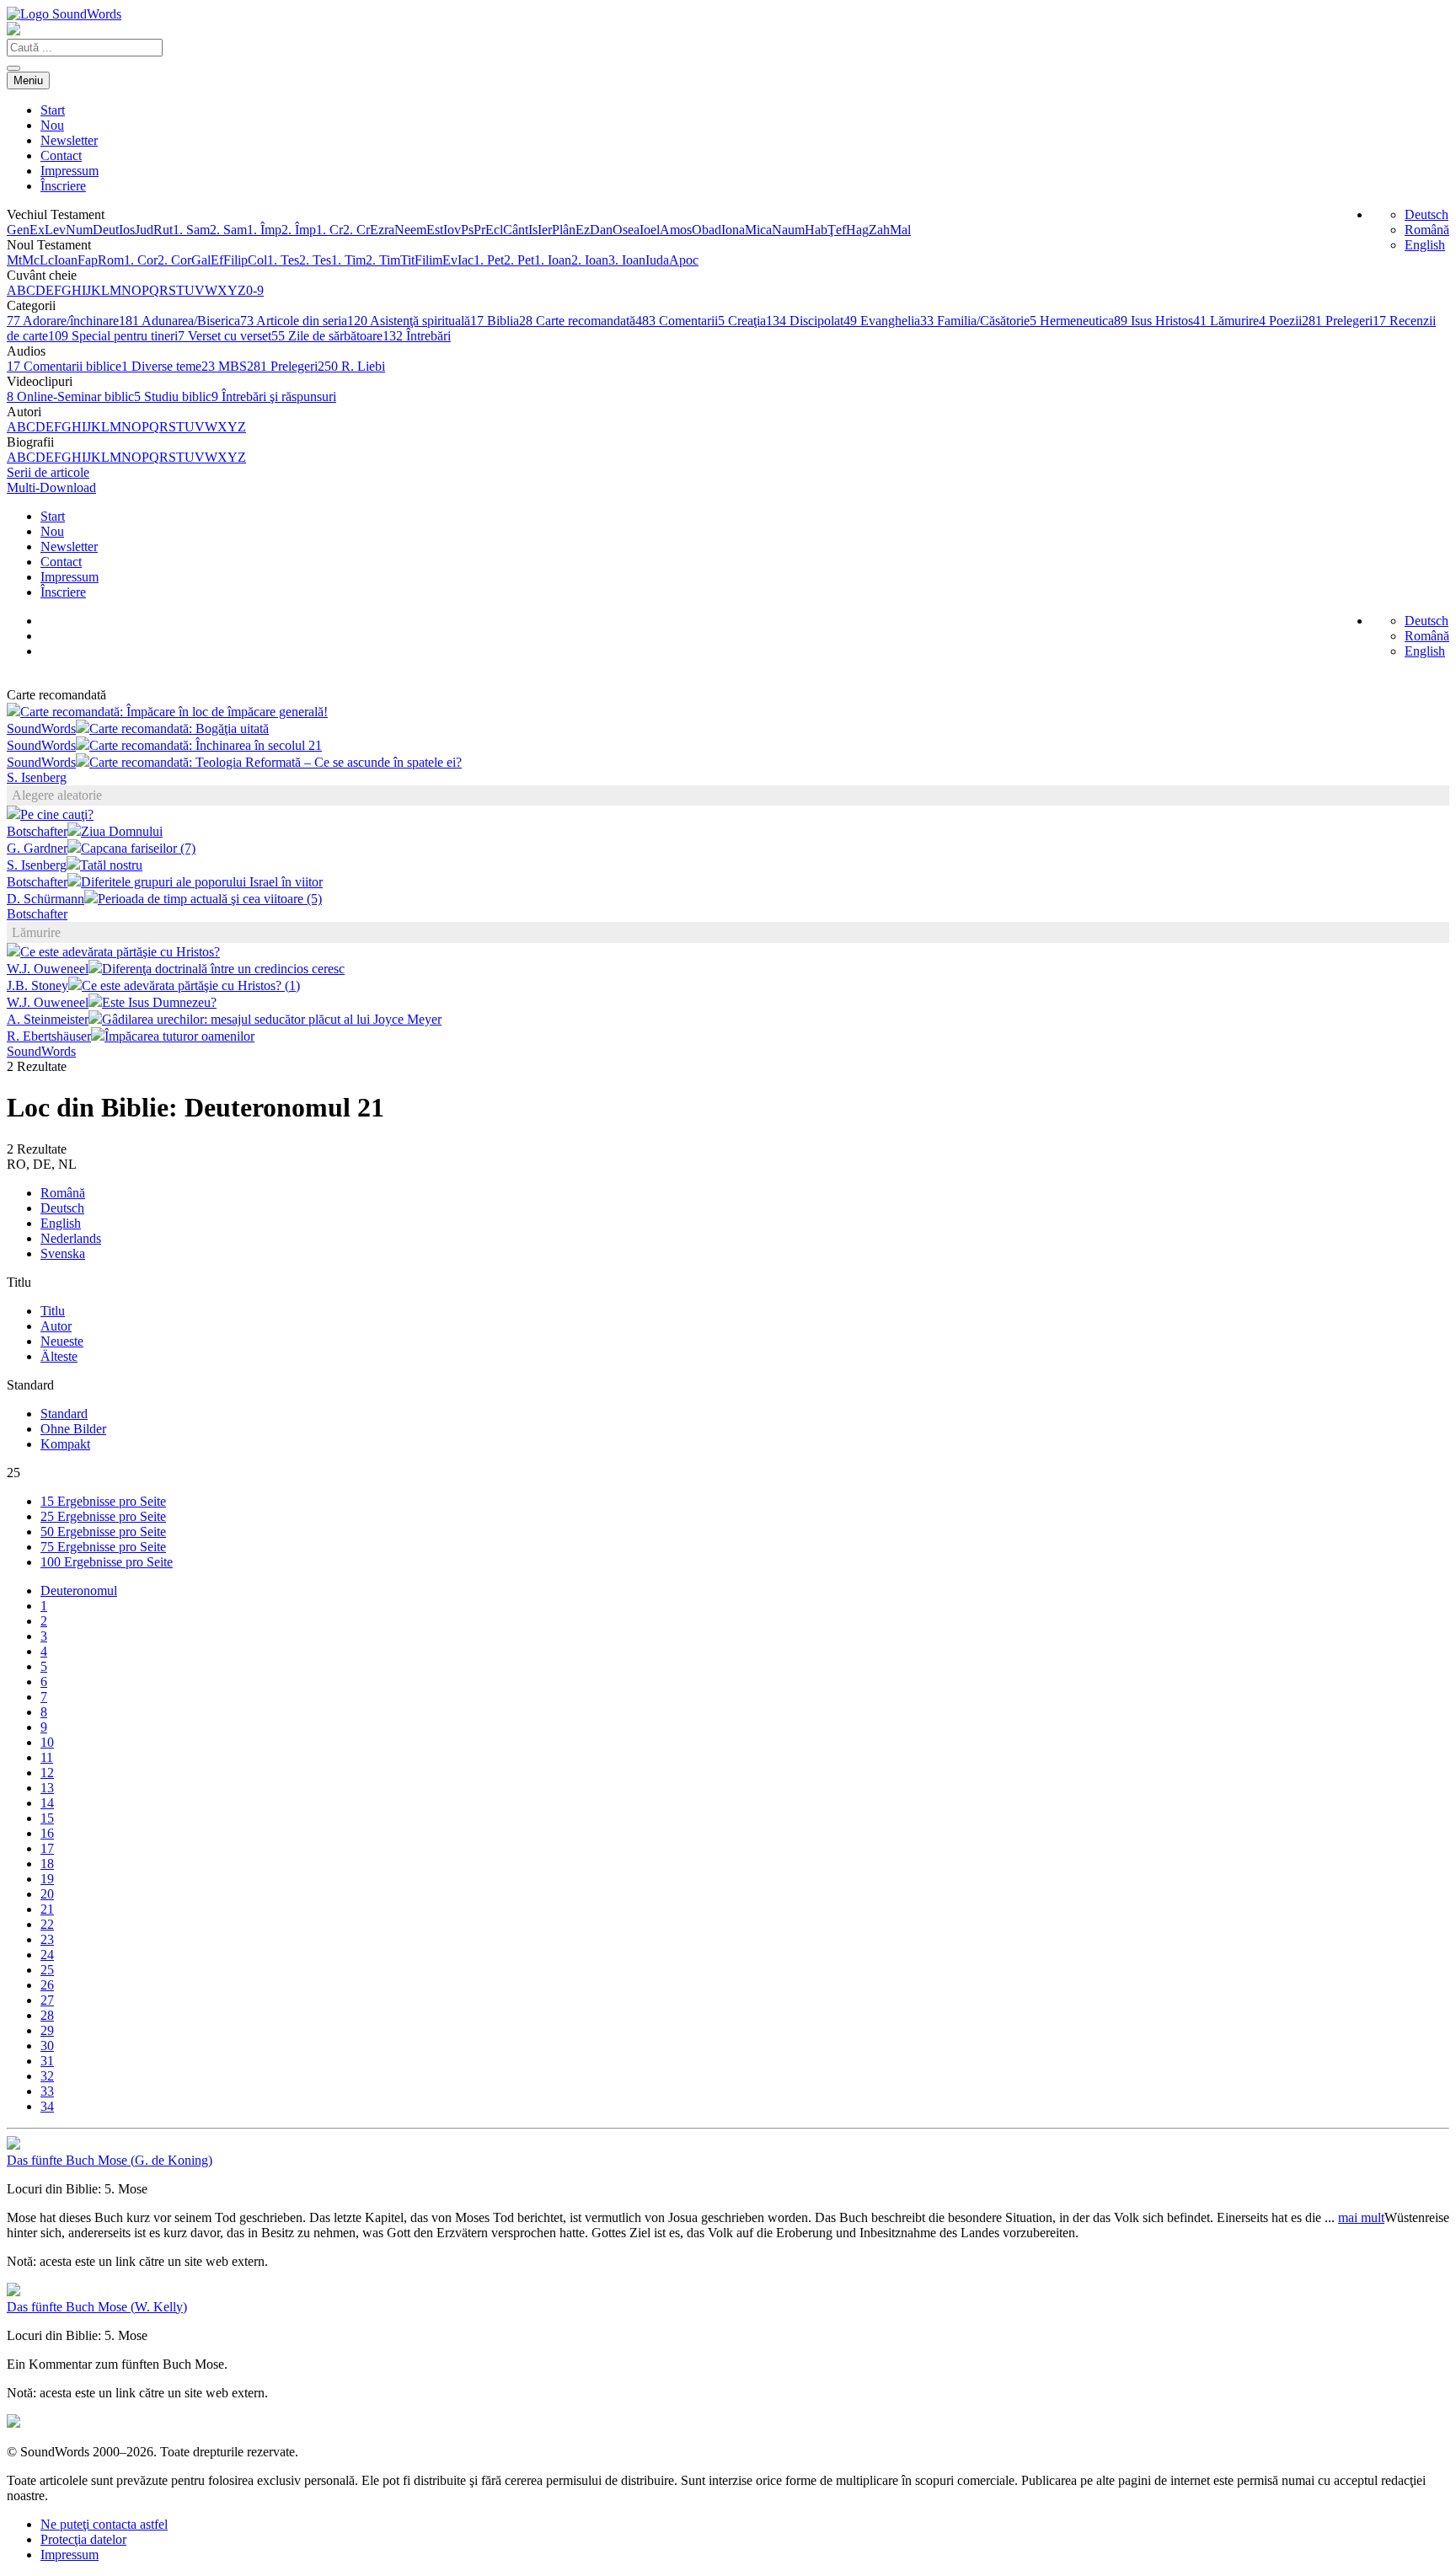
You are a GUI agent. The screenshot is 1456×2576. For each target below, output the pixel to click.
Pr (479, 230)
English (1425, 245)
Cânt (516, 230)
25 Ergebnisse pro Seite (103, 1516)
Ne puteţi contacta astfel (104, 2524)
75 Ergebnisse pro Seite (103, 1547)
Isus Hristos (1154, 321)
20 (47, 1894)
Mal (900, 230)
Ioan (66, 260)
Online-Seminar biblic (70, 396)
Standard (64, 1414)
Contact (61, 155)
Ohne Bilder (73, 1429)
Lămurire (1226, 321)
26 (47, 1985)
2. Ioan (590, 260)
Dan (601, 230)
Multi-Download (51, 487)
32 (47, 2076)
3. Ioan (627, 260)
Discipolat (805, 321)
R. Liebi (351, 366)
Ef (217, 260)
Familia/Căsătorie (975, 321)
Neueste (62, 1341)
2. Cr (356, 230)
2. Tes (315, 260)
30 (47, 2046)
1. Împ (264, 230)
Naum (788, 230)
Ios (127, 230)
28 (47, 2015)
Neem (410, 230)
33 (47, 2091)
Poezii (1280, 321)
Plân (564, 230)
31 (47, 2061)
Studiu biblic (173, 396)
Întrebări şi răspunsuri (274, 396)
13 (47, 1788)
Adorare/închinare (63, 321)
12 (47, 1773)
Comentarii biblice (64, 366)
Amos (676, 230)
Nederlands (71, 1238)
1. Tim (348, 260)
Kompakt (65, 1444)
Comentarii (677, 321)
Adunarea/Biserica (179, 321)
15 (47, 1818)
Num (79, 230)
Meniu (28, 80)
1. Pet (489, 260)
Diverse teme (161, 366)
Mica (758, 230)
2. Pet (519, 260)
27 (47, 2000)
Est (435, 230)
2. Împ (299, 230)
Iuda (657, 260)
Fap (88, 260)
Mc (31, 260)
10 (47, 1742)
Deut (106, 230)
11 (47, 1757)
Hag (857, 230)
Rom (111, 260)
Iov (452, 230)
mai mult (1361, 2217)
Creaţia (742, 321)
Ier (545, 230)
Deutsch (1427, 214)
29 (47, 2030)
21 (47, 1909)
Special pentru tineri (113, 336)
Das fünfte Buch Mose (110, 2160)
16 (47, 1833)
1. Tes (283, 260)
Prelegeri (1337, 321)
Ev (450, 260)
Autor (56, 1326)
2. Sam (228, 230)
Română (1427, 230)
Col (257, 260)
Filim (428, 260)
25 (47, 1970)
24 (47, 1955)
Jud (144, 230)
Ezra (382, 230)
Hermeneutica (1072, 321)
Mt (14, 260)
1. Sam (191, 230)
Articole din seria (294, 321)
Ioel (650, 230)
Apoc (684, 260)
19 (47, 1879)
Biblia (495, 321)
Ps (467, 230)
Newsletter (69, 140)
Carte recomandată (577, 321)
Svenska (63, 1253)
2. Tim (383, 260)
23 (47, 1939)
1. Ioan (553, 260)
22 (47, 1924)
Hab (816, 230)
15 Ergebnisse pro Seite (103, 1501)
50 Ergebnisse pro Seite (103, 1532)
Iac (466, 260)
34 (47, 2106)
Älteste (59, 1356)
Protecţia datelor (83, 2539)
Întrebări (417, 336)
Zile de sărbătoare (327, 336)
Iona (733, 230)
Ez (583, 230)
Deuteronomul (79, 1591)
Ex (37, 230)
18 (47, 1864)
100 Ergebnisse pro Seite (107, 1562)
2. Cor (174, 260)
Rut (163, 230)
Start (53, 110)
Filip (236, 260)
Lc (47, 260)
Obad (707, 230)
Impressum (70, 171)
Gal (201, 260)
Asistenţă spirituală (409, 321)
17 (47, 1848)
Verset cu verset (225, 336)
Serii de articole (48, 472)
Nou (52, 125)
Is (533, 230)
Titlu (53, 1311)
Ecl (494, 230)
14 (47, 1803)
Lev (55, 230)
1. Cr (329, 230)
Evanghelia (882, 321)
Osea (626, 230)
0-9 (255, 290)
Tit (407, 260)
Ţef (837, 230)
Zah (879, 230)
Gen (18, 230)
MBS (224, 366)
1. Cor (141, 260)
